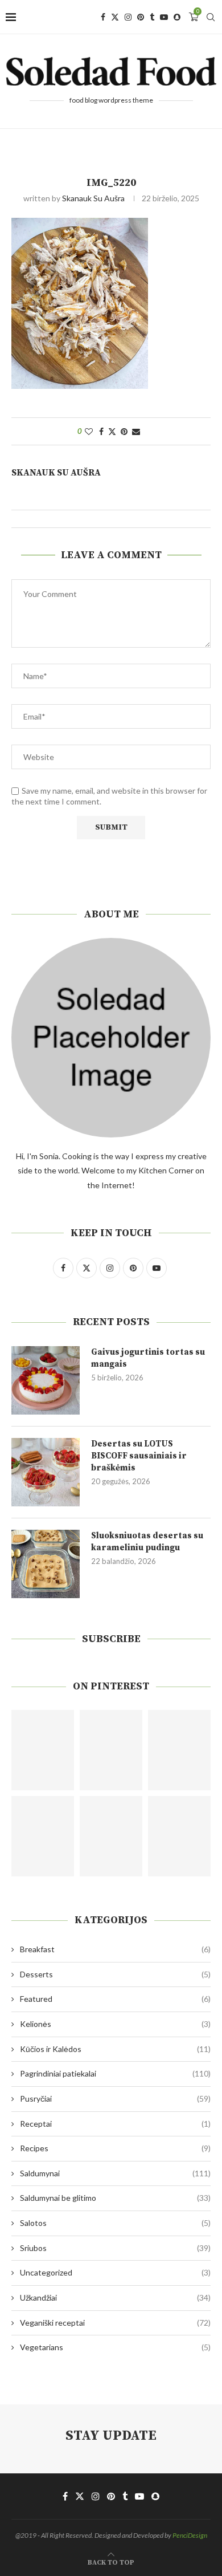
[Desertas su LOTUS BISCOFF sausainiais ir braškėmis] (46, 1472)
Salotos (115, 2223)
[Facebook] (103, 17)
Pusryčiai (115, 2098)
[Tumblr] (152, 17)
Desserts (115, 1974)
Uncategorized (115, 2272)
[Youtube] (164, 17)
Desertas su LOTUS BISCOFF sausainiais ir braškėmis (139, 1456)
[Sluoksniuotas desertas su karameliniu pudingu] (46, 1564)
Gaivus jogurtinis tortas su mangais (148, 1358)
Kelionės (115, 2024)
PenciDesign (190, 2535)
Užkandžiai (115, 2297)
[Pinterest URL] (43, 1750)
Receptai (115, 2124)
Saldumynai (115, 2173)
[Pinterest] (141, 17)
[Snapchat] (177, 17)
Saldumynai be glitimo (115, 2198)
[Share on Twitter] (112, 431)
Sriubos (115, 2248)
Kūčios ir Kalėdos (115, 2049)
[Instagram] (128, 17)
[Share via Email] (136, 431)
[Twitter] (115, 17)
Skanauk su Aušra (93, 198)
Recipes (115, 2148)
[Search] (211, 17)
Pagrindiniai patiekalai (115, 2073)
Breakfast (115, 1949)
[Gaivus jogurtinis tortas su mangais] (46, 1380)
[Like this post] (89, 431)
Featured (115, 1999)
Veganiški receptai (115, 2323)
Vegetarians (115, 2347)
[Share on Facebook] (101, 431)
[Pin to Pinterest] (124, 431)
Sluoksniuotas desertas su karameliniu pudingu (147, 1542)
